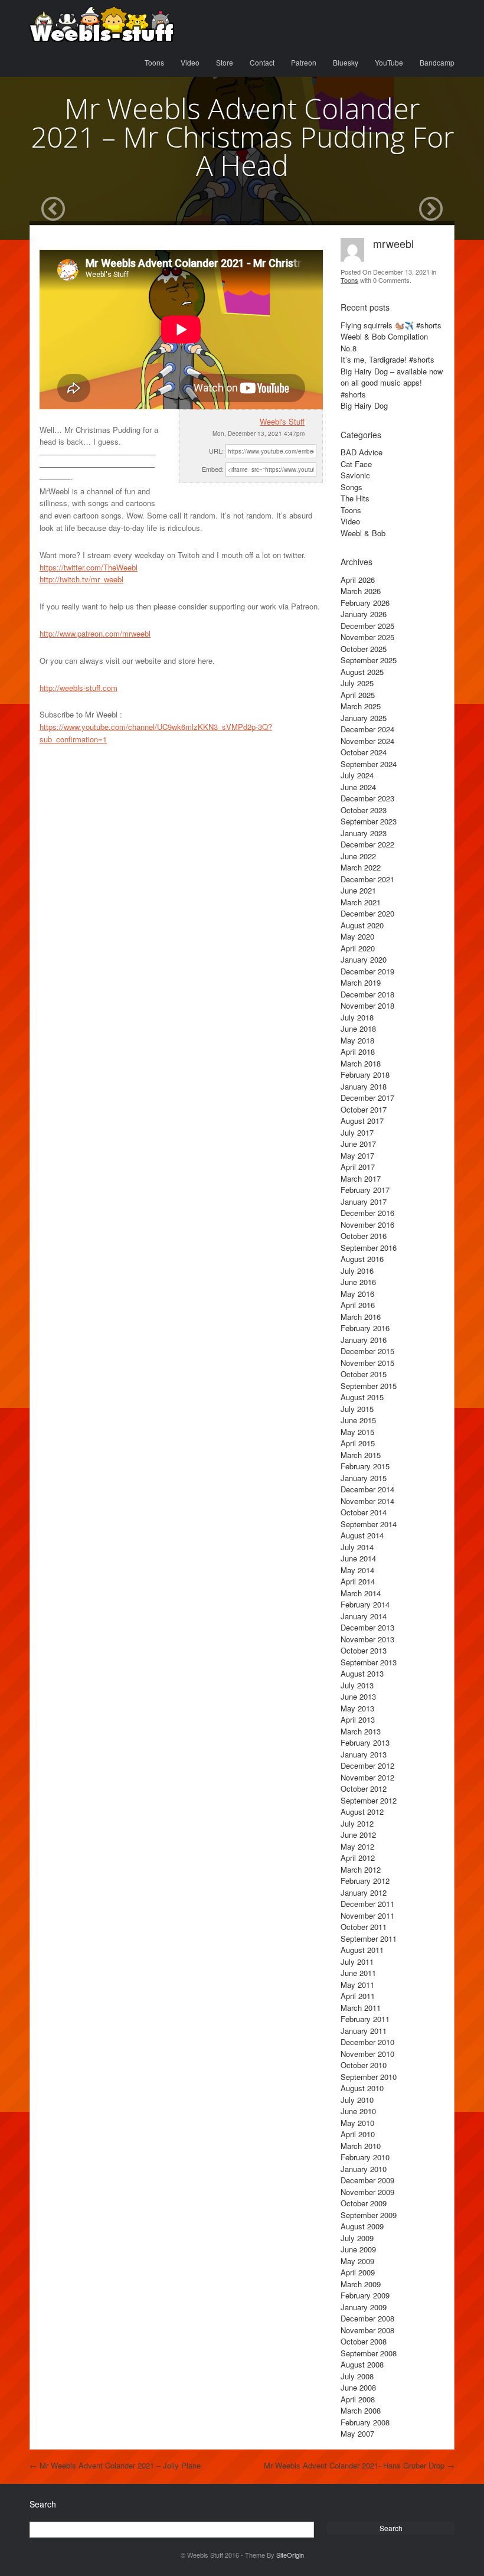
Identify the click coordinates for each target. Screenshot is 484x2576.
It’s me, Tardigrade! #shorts (387, 359)
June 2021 (358, 890)
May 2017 (357, 1155)
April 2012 (358, 1858)
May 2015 (357, 1432)
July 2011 (357, 1962)
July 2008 (357, 2376)
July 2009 (357, 2238)
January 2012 (364, 1892)
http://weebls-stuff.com (79, 688)
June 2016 (358, 1282)
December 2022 (367, 844)
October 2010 (364, 2065)
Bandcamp (437, 62)
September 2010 (369, 2077)
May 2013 (357, 1708)
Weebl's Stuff (282, 421)
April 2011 (358, 1996)
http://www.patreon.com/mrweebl (95, 633)
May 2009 (357, 2261)
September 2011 (369, 1938)
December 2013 (367, 1627)
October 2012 (364, 1788)
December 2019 (367, 971)
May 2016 (357, 1294)
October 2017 (364, 1109)
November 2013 (367, 1639)
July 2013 (357, 1685)
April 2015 (358, 1443)
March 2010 (361, 2146)
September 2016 (369, 1248)
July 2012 (357, 1823)
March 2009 (361, 2284)
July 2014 (357, 1547)
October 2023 (364, 810)
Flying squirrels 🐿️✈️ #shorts (391, 325)
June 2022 (358, 856)
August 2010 (362, 2088)
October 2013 (364, 1650)
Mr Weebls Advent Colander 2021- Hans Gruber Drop (359, 2465)
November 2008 (367, 2330)
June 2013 (358, 1696)
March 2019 (361, 982)
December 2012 (367, 1765)
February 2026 (365, 603)
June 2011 (358, 1973)
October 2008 (364, 2341)
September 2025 (369, 660)
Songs (351, 487)
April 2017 (358, 1167)
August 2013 (362, 1673)
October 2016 (364, 1236)
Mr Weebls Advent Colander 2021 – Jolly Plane (115, 2465)
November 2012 (367, 1777)
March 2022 (361, 867)
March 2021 (361, 902)
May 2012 (357, 1846)
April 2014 (358, 1581)
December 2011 (367, 1904)
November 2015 (367, 1363)
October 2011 (364, 1927)
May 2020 (357, 936)
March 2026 (361, 591)
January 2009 (364, 2307)
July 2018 (357, 1017)
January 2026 (364, 614)
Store (225, 62)
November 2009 (367, 2192)
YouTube (389, 62)
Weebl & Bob (363, 533)
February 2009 (365, 2295)
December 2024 (367, 729)
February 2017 (365, 1190)
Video (190, 62)
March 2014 (361, 1593)
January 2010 (364, 2169)
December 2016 (367, 1213)
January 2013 (364, 1754)
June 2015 (358, 1420)
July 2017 (357, 1132)
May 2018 (357, 1040)
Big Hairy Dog (364, 405)
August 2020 (362, 925)
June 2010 (358, 2111)
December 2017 (367, 1098)
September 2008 (369, 2353)
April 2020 (358, 948)
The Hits (355, 498)
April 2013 (358, 1719)
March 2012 (361, 1869)
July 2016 (357, 1271)
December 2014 (367, 1489)
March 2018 (361, 1063)
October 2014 (364, 1512)
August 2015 (362, 1397)
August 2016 (362, 1259)
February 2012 (365, 1881)
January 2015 (364, 1478)
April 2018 (358, 1051)
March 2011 (361, 2008)
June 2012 (358, 1835)
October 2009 (364, 2203)
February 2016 (365, 1328)
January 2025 (364, 718)
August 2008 (362, 2364)
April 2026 (358, 580)
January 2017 (364, 1201)
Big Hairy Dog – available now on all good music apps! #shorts (392, 383)
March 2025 (361, 706)
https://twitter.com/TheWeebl (89, 567)
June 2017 (358, 1144)
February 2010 (365, 2157)
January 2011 (364, 2031)
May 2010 (357, 2123)
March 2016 (361, 1317)
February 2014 (365, 1604)
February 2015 (365, 1466)
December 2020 (367, 913)
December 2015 (367, 1351)
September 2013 (369, 1662)
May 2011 (357, 1985)
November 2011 (367, 1915)
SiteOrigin (290, 2555)
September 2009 (369, 2215)
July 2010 (357, 2100)
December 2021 (367, 879)
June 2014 (358, 1558)
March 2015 (361, 1455)
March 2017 (361, 1178)
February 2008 (365, 2422)
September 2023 (369, 821)
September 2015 (369, 1386)
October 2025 (364, 649)
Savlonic (355, 475)
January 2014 (364, 1616)
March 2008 (361, 2410)
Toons (154, 62)
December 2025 (367, 626)
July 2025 (357, 683)
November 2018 (367, 1005)
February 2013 (365, 1742)
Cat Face (356, 464)
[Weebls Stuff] (102, 24)
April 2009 (358, 2272)
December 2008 (367, 2318)
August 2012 (362, 1812)
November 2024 (367, 741)
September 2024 (369, 764)
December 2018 (367, 994)
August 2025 (362, 672)
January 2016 (364, 1340)
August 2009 (362, 2226)
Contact (262, 62)
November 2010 (367, 2054)
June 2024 (358, 787)
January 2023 (364, 833)
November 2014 (367, 1501)
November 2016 (367, 1225)
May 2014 (357, 1570)
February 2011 (365, 2019)
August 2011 (362, 1950)
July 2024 (357, 775)
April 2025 (358, 695)
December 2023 (367, 798)
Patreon (304, 62)
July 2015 (357, 1409)
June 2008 (358, 2387)
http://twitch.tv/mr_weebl (81, 579)
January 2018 (364, 1086)
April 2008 (358, 2399)
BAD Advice (362, 452)
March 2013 (361, 1731)
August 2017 (362, 1121)
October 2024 (364, 752)
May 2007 (357, 2433)
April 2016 (358, 1305)
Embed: (213, 469)
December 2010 (367, 2042)
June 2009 (358, 2249)
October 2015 (364, 1374)
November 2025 (367, 637)
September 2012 (369, 1800)
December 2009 (367, 2180)
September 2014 (369, 1524)
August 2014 (362, 1535)
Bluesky (346, 62)
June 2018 (358, 1028)
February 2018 (365, 1075)
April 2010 (358, 2134)
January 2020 (364, 959)
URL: (216, 451)
